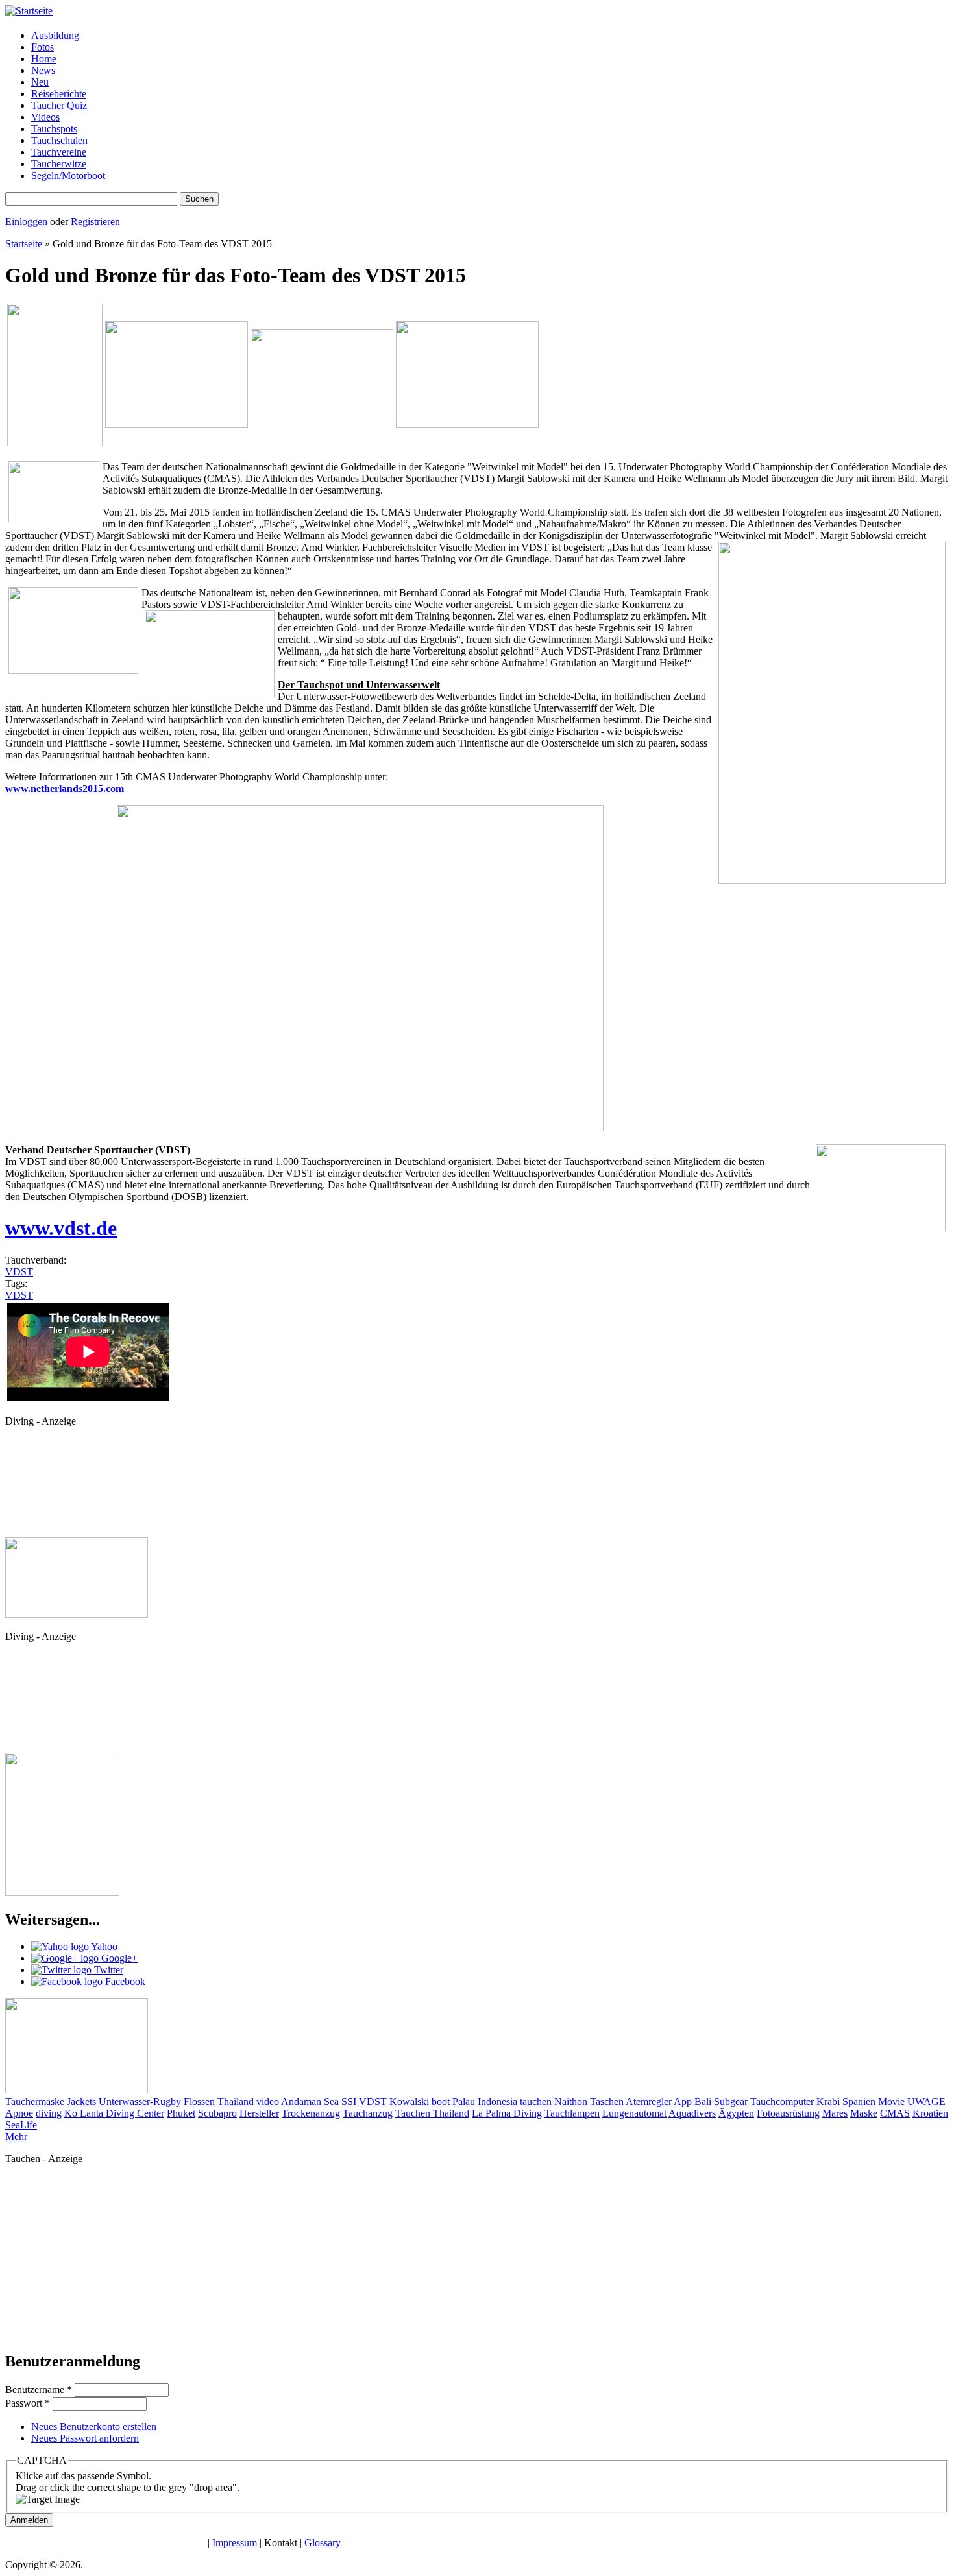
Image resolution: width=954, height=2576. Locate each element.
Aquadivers (692, 2113)
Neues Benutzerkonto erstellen (94, 2426)
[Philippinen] (467, 425)
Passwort (28, 2403)
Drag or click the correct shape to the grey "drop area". (128, 2487)
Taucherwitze (59, 164)
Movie (891, 2101)
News (43, 70)
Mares (835, 2113)
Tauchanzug (368, 2113)
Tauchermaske (35, 2101)
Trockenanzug (311, 2113)
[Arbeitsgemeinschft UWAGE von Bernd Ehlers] (322, 417)
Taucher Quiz (59, 105)
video (268, 2101)
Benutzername (39, 2389)
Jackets (81, 2101)
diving (49, 2113)
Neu (40, 82)
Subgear (731, 2101)
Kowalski (409, 2101)
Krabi (828, 2101)
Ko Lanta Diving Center (114, 2113)
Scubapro (217, 2113)
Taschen (607, 2101)
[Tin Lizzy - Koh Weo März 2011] (177, 425)
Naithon (571, 2101)
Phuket (181, 2113)
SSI (349, 2101)
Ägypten (736, 2113)
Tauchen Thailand (432, 2113)
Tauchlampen (572, 2113)
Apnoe (19, 2113)
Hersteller (259, 2113)
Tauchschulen (59, 140)
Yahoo (103, 1946)
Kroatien (930, 2113)
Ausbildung (55, 35)
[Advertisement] (64, 1486)
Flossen (199, 2101)
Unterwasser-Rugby (140, 2101)
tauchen (536, 2101)
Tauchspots (54, 129)
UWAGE (926, 2101)
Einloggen (26, 222)
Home (44, 59)
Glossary (323, 2543)
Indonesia (497, 2101)
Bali (703, 2101)
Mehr (16, 2137)
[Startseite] (29, 11)
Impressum (235, 2543)
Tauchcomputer (782, 2101)
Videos (45, 117)
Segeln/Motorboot (68, 175)
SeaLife (21, 2125)
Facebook (124, 1981)
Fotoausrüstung (788, 2113)
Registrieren (95, 222)
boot (441, 2101)
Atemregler (649, 2101)
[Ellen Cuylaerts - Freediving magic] (62, 1892)
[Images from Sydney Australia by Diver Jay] (77, 1614)
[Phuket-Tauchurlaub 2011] (55, 443)
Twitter (107, 1970)
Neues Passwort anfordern (85, 2438)
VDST (19, 1272)
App (683, 2101)
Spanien (859, 2101)
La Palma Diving (507, 2113)
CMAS (895, 2113)
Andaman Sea (310, 2101)
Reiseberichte (59, 94)
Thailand (236, 2101)
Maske (864, 2113)
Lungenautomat (634, 2113)
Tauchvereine (59, 152)
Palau (464, 2101)
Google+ (118, 1958)
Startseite (24, 244)
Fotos (43, 47)
